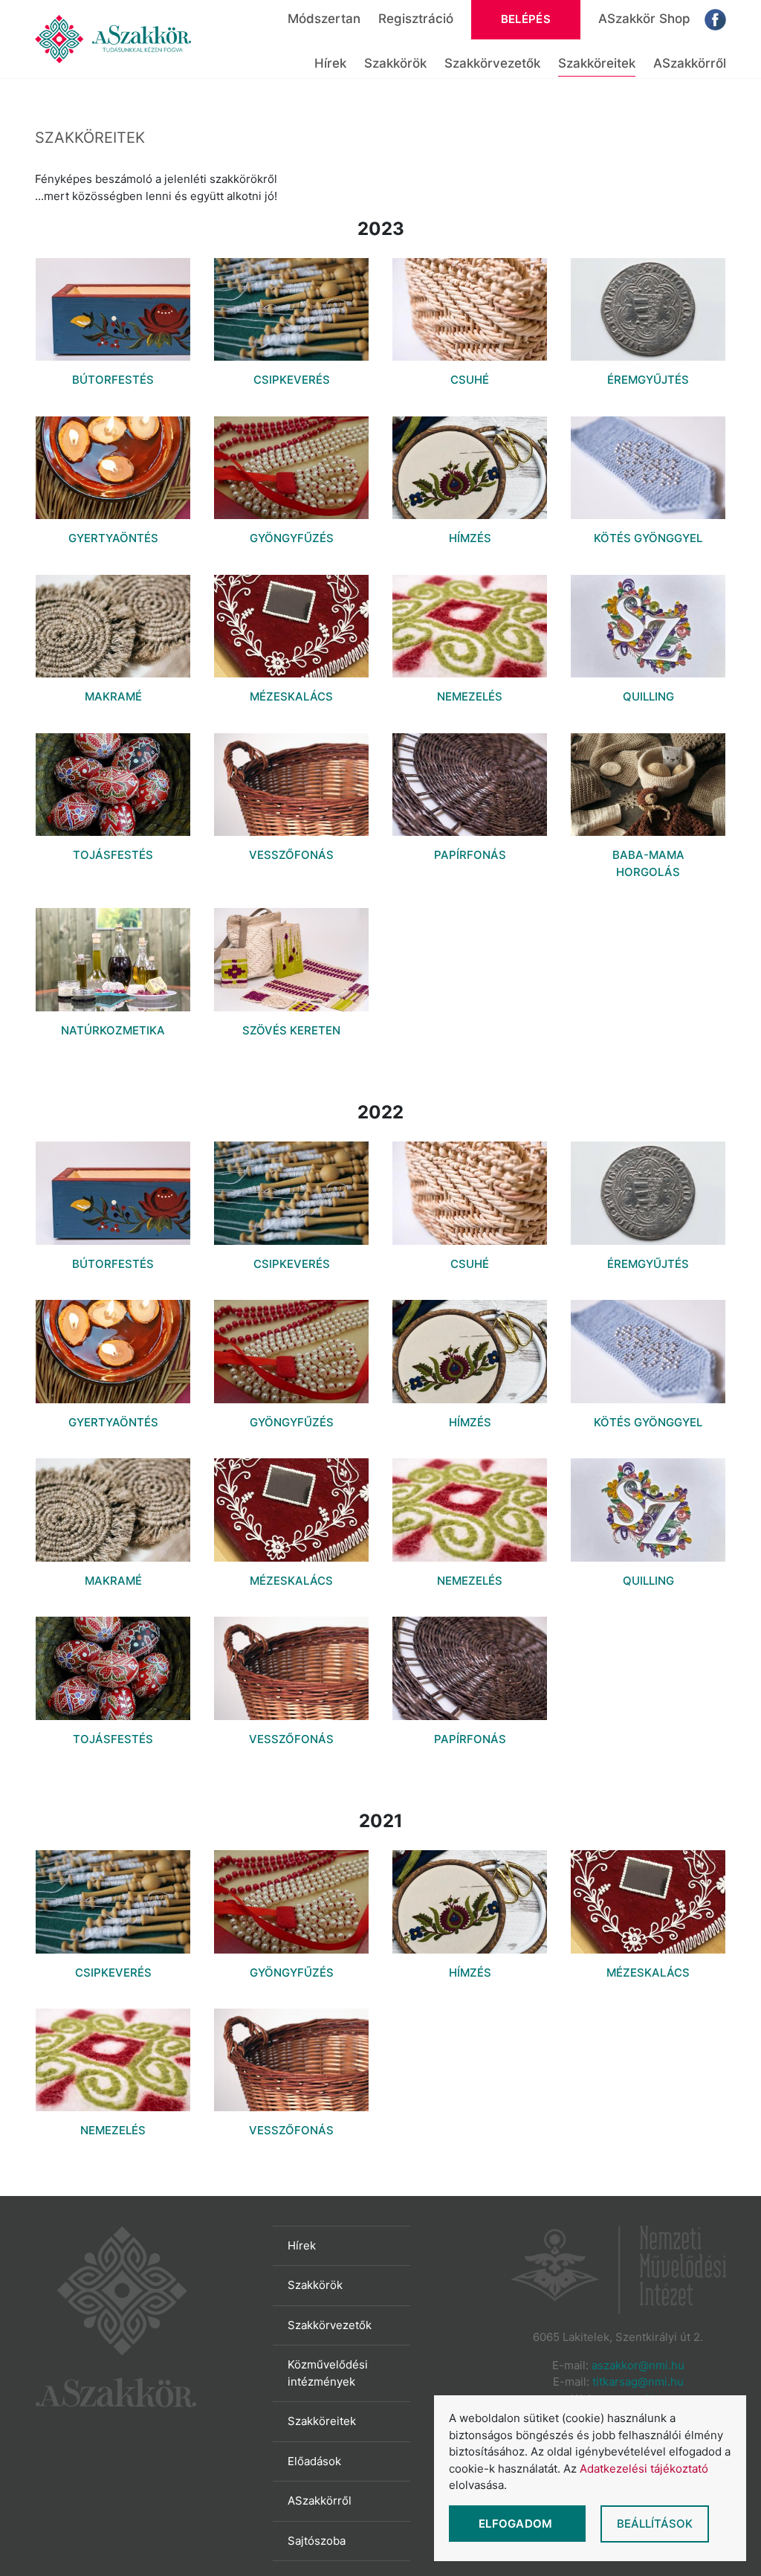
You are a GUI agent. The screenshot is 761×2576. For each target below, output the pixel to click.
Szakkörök (395, 63)
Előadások (314, 2461)
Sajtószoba (317, 2541)
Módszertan (324, 19)
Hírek (330, 63)
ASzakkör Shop (644, 19)
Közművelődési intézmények (328, 2373)
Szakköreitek (597, 63)
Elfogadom (517, 2524)
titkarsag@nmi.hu (638, 2382)
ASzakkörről (690, 63)
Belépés (526, 19)
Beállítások (655, 2524)
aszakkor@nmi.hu (638, 2365)
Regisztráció (416, 19)
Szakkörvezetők (492, 63)
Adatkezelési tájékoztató (644, 2469)
